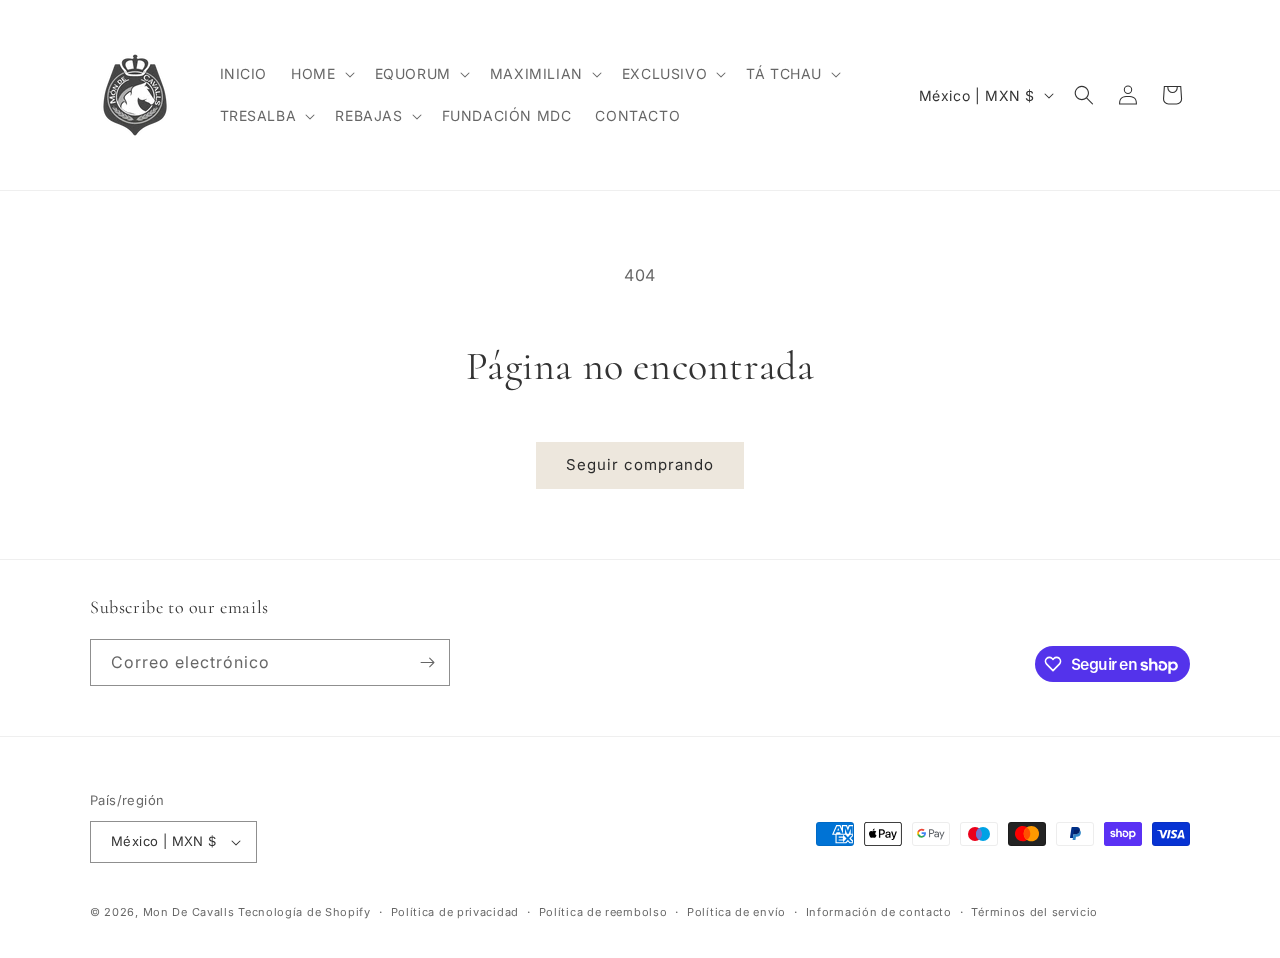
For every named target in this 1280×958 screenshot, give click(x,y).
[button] (320, 74)
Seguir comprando (640, 464)
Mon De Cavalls (189, 912)
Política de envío (736, 912)
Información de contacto (879, 912)
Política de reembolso (603, 912)
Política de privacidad (455, 912)
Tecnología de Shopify (304, 912)
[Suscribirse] (427, 662)
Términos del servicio (1034, 912)
